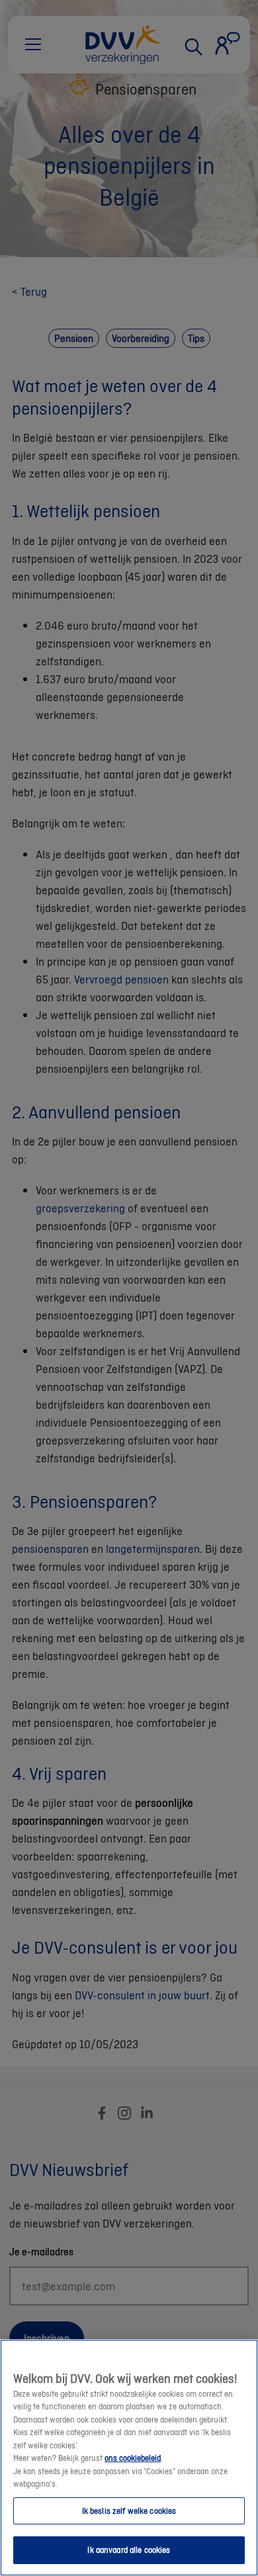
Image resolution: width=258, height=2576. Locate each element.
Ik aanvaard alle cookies (129, 2550)
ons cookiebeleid (133, 2458)
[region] (129, 2458)
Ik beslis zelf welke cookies (129, 2511)
